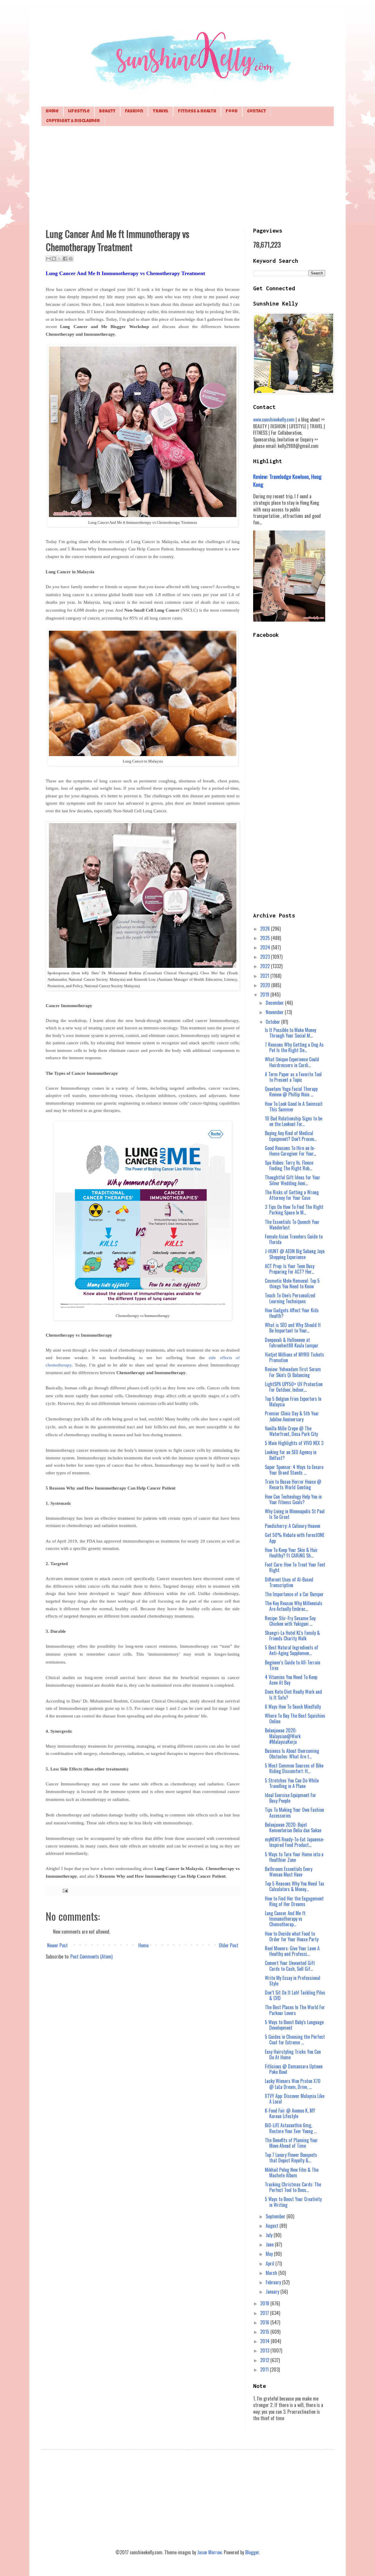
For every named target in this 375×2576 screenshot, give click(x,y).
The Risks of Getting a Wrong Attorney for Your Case (292, 1195)
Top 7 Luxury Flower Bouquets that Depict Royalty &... (291, 2158)
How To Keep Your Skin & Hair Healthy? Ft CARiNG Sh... (291, 1553)
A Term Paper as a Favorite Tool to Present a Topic (293, 1077)
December (275, 1003)
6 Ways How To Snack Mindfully (293, 1707)
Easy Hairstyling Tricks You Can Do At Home (293, 2054)
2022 (266, 966)
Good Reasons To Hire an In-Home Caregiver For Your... (290, 1151)
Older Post (229, 1945)
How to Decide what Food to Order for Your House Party (292, 1936)
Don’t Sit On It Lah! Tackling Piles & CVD (295, 1995)
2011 (265, 2369)
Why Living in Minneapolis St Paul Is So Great (295, 1514)
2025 (266, 938)
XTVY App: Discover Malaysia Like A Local (295, 2099)
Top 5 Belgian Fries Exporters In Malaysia (293, 1402)
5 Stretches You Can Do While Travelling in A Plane (292, 1783)
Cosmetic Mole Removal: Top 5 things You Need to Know (292, 1283)
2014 (265, 2341)
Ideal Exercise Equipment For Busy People (290, 1798)
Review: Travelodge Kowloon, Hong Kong (287, 480)
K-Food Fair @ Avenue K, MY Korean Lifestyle (290, 2113)
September (276, 2216)
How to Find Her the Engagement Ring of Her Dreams (294, 1901)
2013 (265, 2350)
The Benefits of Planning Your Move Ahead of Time (291, 2143)
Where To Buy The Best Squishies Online (295, 1718)
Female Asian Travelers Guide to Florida (294, 1239)
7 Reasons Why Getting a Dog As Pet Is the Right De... (294, 1047)
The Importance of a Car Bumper (294, 1594)
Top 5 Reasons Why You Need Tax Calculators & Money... (294, 1886)
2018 (265, 2303)
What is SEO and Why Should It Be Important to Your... (293, 1328)
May (270, 2254)
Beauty (107, 111)
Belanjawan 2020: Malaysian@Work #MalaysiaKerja (283, 1736)
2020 (266, 985)
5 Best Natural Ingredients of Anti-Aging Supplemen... (292, 1650)
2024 (266, 947)
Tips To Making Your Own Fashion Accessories (294, 1812)
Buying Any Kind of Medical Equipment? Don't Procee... (291, 1136)
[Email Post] (64, 1890)
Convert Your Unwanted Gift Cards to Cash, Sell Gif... (290, 1966)
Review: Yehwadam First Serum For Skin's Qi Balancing (293, 1372)
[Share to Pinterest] (71, 259)
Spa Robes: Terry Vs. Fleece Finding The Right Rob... (289, 1165)
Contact (256, 111)
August (273, 2226)
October (273, 1022)
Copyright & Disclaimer (73, 121)
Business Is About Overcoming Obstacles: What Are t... (292, 1754)
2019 (265, 994)
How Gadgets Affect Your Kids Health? (292, 1313)
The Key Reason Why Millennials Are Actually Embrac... (294, 1606)
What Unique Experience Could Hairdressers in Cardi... (292, 1062)
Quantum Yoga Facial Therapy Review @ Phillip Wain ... (291, 1092)
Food (232, 111)
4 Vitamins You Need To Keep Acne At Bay (291, 1680)
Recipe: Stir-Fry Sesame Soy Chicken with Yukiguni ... (290, 1621)
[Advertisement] (187, 176)
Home (52, 111)
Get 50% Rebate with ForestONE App (295, 1538)
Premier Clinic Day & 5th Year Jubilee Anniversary (292, 1416)
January (273, 2292)
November (275, 1012)
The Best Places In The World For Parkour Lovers (295, 2010)
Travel (161, 111)
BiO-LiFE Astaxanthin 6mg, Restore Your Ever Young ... (291, 2128)
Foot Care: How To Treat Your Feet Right (295, 1567)
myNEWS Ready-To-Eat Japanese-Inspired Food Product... (295, 1842)
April (271, 2263)
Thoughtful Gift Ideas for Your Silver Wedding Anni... (293, 1180)
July (270, 2235)
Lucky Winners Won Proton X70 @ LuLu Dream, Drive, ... (293, 2084)
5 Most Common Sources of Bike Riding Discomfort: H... (294, 1768)
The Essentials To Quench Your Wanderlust (292, 1225)
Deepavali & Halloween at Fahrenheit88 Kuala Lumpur (292, 1343)
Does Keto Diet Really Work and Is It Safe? (293, 1694)
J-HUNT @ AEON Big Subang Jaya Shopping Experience (295, 1254)
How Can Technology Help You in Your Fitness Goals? (293, 1499)
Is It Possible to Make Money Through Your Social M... (290, 1033)
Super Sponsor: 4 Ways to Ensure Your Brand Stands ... (294, 1470)
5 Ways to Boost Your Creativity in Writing (293, 2202)
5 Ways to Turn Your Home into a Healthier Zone (294, 1857)
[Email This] (48, 259)
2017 (265, 2313)
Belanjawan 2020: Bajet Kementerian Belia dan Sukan (293, 1827)
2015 (265, 2332)
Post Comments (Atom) (91, 1956)
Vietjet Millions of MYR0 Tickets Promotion (294, 1357)
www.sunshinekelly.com (274, 419)
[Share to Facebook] (65, 259)
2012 (265, 2360)
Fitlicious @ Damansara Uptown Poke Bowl (294, 2069)
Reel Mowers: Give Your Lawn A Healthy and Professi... (292, 1951)
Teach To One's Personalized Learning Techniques (290, 1298)
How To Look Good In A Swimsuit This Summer (294, 1107)
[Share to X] (59, 259)
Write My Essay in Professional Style (293, 1981)
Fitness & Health (197, 111)
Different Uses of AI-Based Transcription (289, 1582)
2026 (266, 929)
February (274, 2282)
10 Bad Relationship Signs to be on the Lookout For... (294, 1121)
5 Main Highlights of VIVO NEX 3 (294, 1443)
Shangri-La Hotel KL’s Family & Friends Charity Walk (292, 1636)
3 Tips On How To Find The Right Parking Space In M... (294, 1210)
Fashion (134, 111)
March (272, 2273)
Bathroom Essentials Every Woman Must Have (289, 1872)
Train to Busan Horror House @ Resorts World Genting (293, 1484)
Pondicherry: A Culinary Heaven (293, 1526)
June (270, 2244)
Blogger (252, 2552)
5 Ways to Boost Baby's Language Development (294, 2025)
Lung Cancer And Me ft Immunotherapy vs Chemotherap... (285, 1919)
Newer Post (57, 1945)
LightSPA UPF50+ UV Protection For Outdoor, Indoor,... (294, 1387)
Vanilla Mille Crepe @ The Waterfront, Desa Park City (291, 1431)
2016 (265, 2322)
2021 (265, 976)
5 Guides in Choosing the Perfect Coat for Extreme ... (295, 2040)
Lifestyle (79, 111)
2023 (266, 957)
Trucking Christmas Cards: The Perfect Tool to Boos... (293, 2187)
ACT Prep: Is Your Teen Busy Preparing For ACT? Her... (290, 1269)
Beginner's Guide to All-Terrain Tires (293, 1665)
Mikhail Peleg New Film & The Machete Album (292, 2172)
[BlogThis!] (54, 259)
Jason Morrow (209, 2552)
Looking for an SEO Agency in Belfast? (291, 1455)
